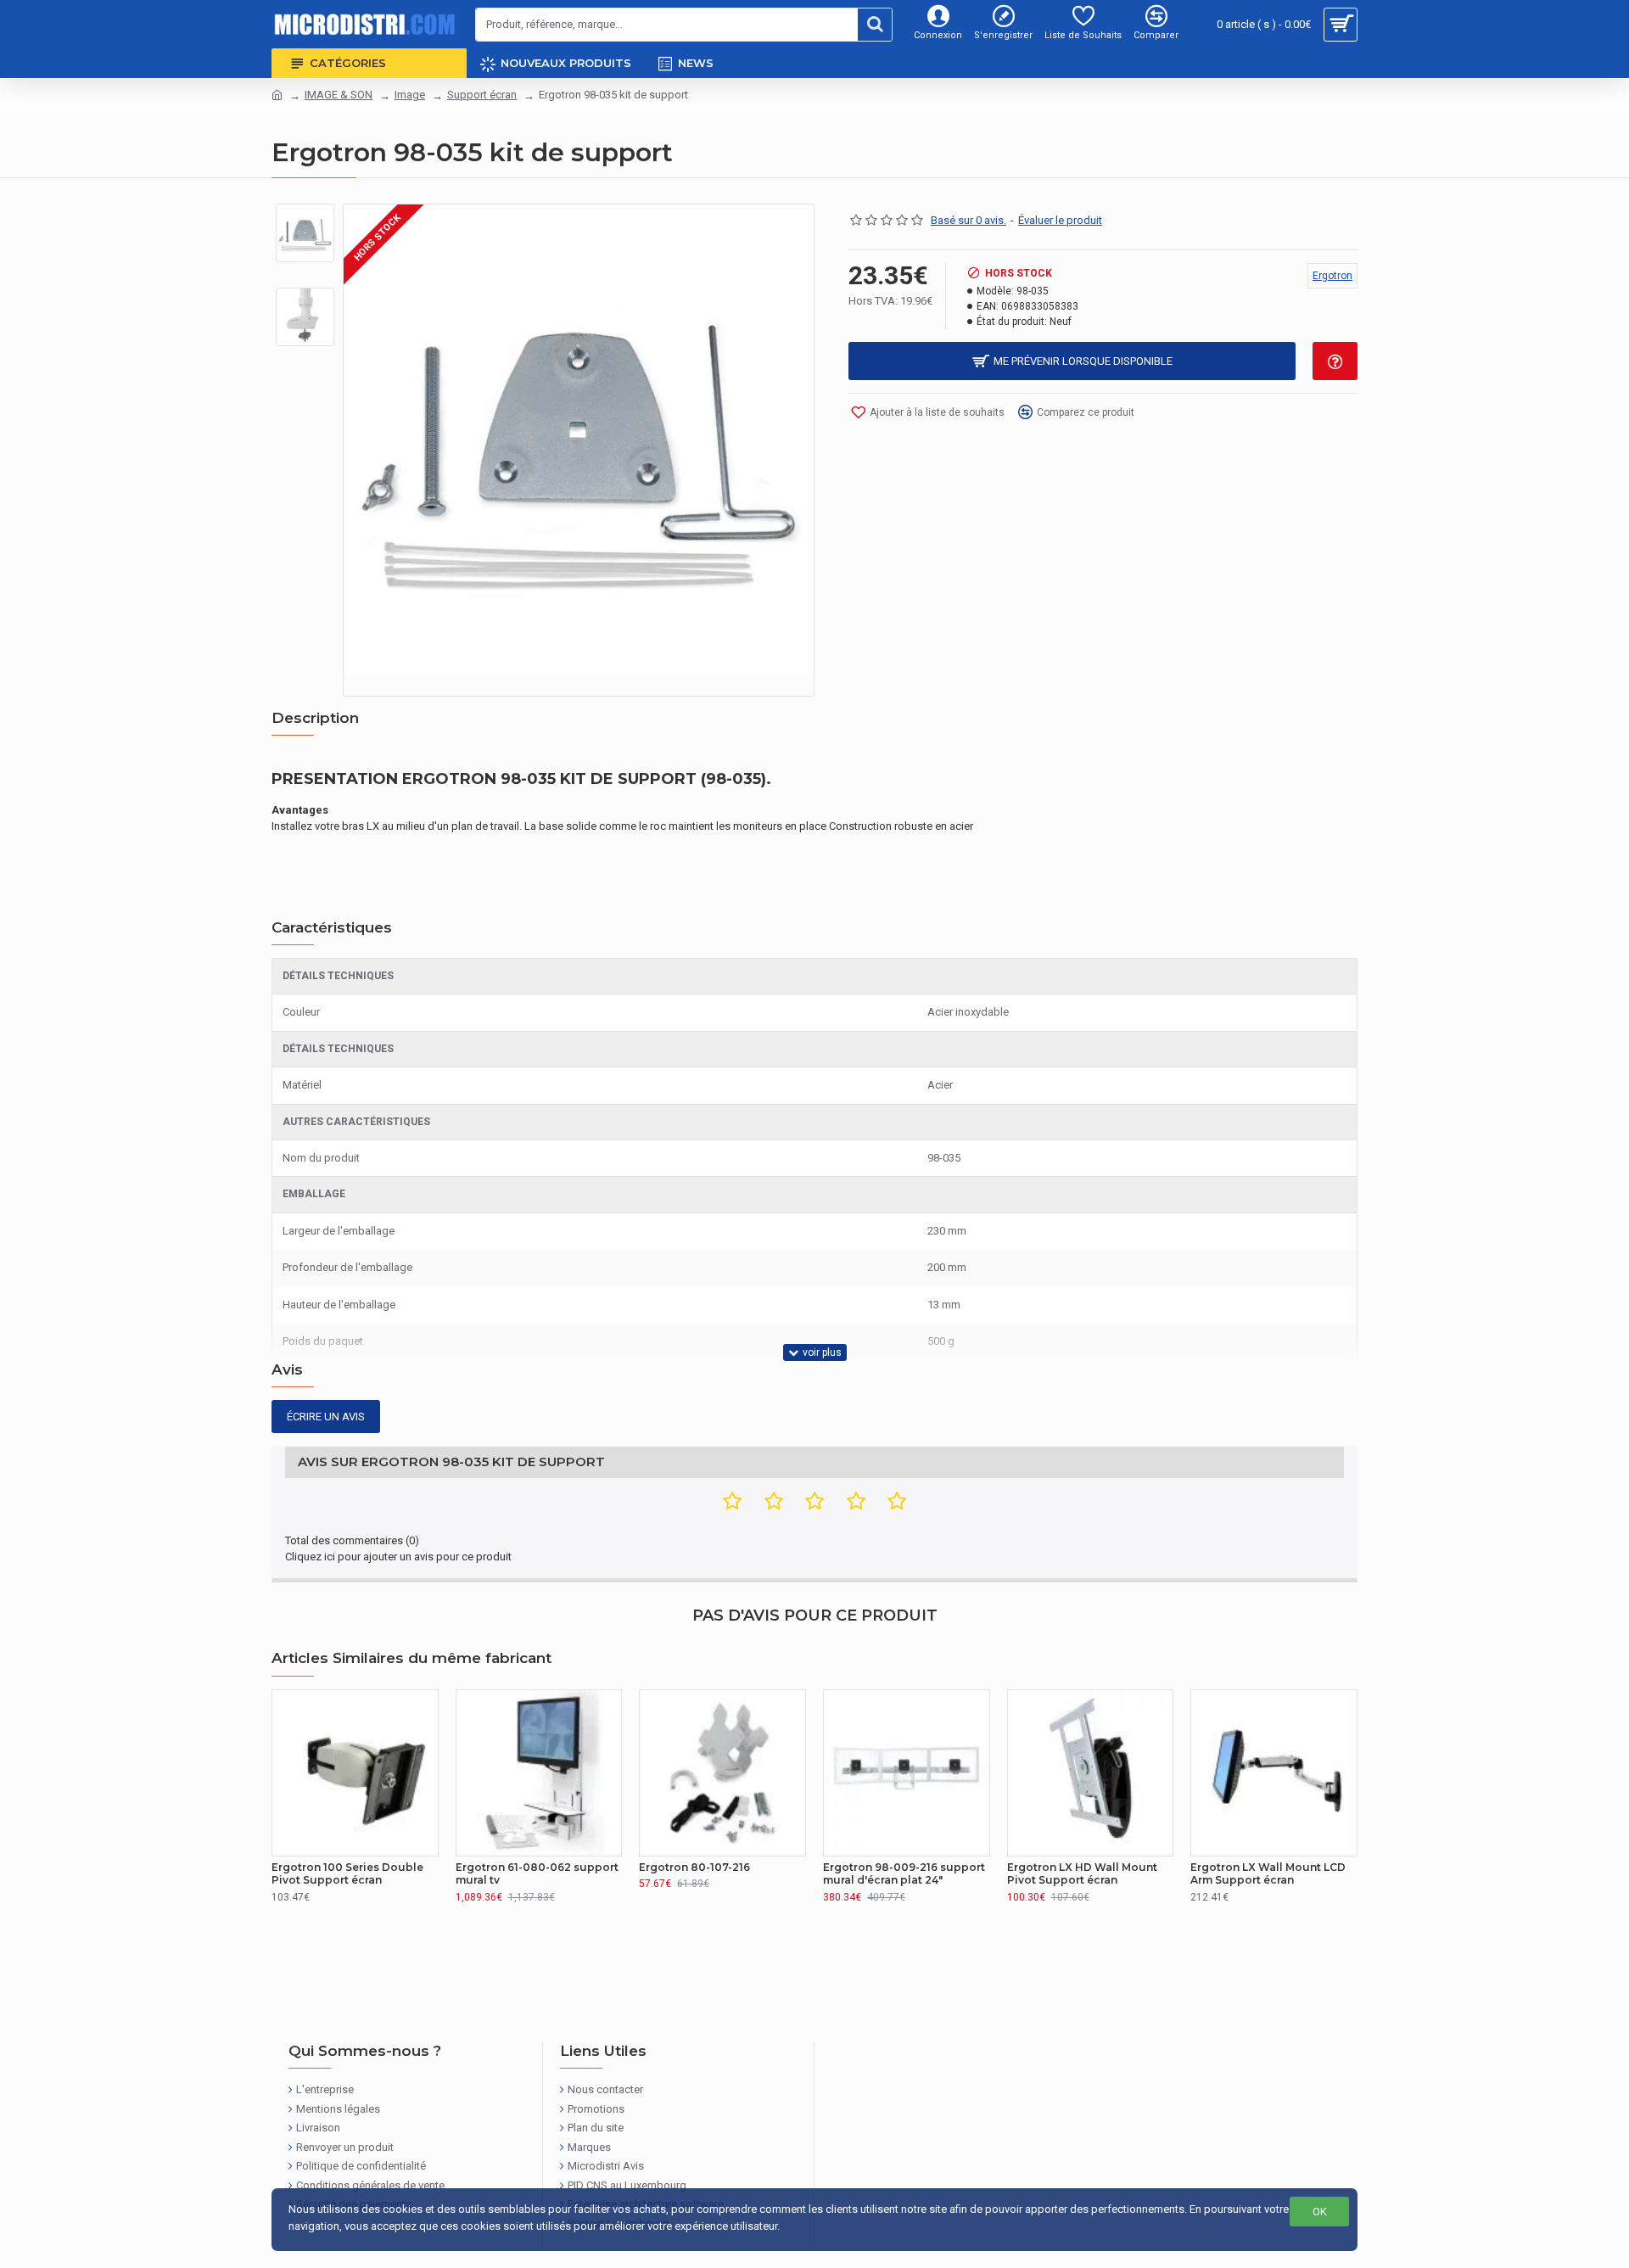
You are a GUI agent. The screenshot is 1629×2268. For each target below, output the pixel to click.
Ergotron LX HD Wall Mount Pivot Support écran (1082, 1874)
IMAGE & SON (339, 95)
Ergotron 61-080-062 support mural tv (537, 1874)
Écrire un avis (326, 1417)
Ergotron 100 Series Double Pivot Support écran (347, 1874)
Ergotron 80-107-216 (694, 1867)
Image (410, 95)
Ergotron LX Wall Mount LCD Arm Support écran (1268, 1874)
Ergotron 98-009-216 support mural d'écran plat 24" (904, 1874)
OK (1320, 2212)
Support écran (482, 95)
